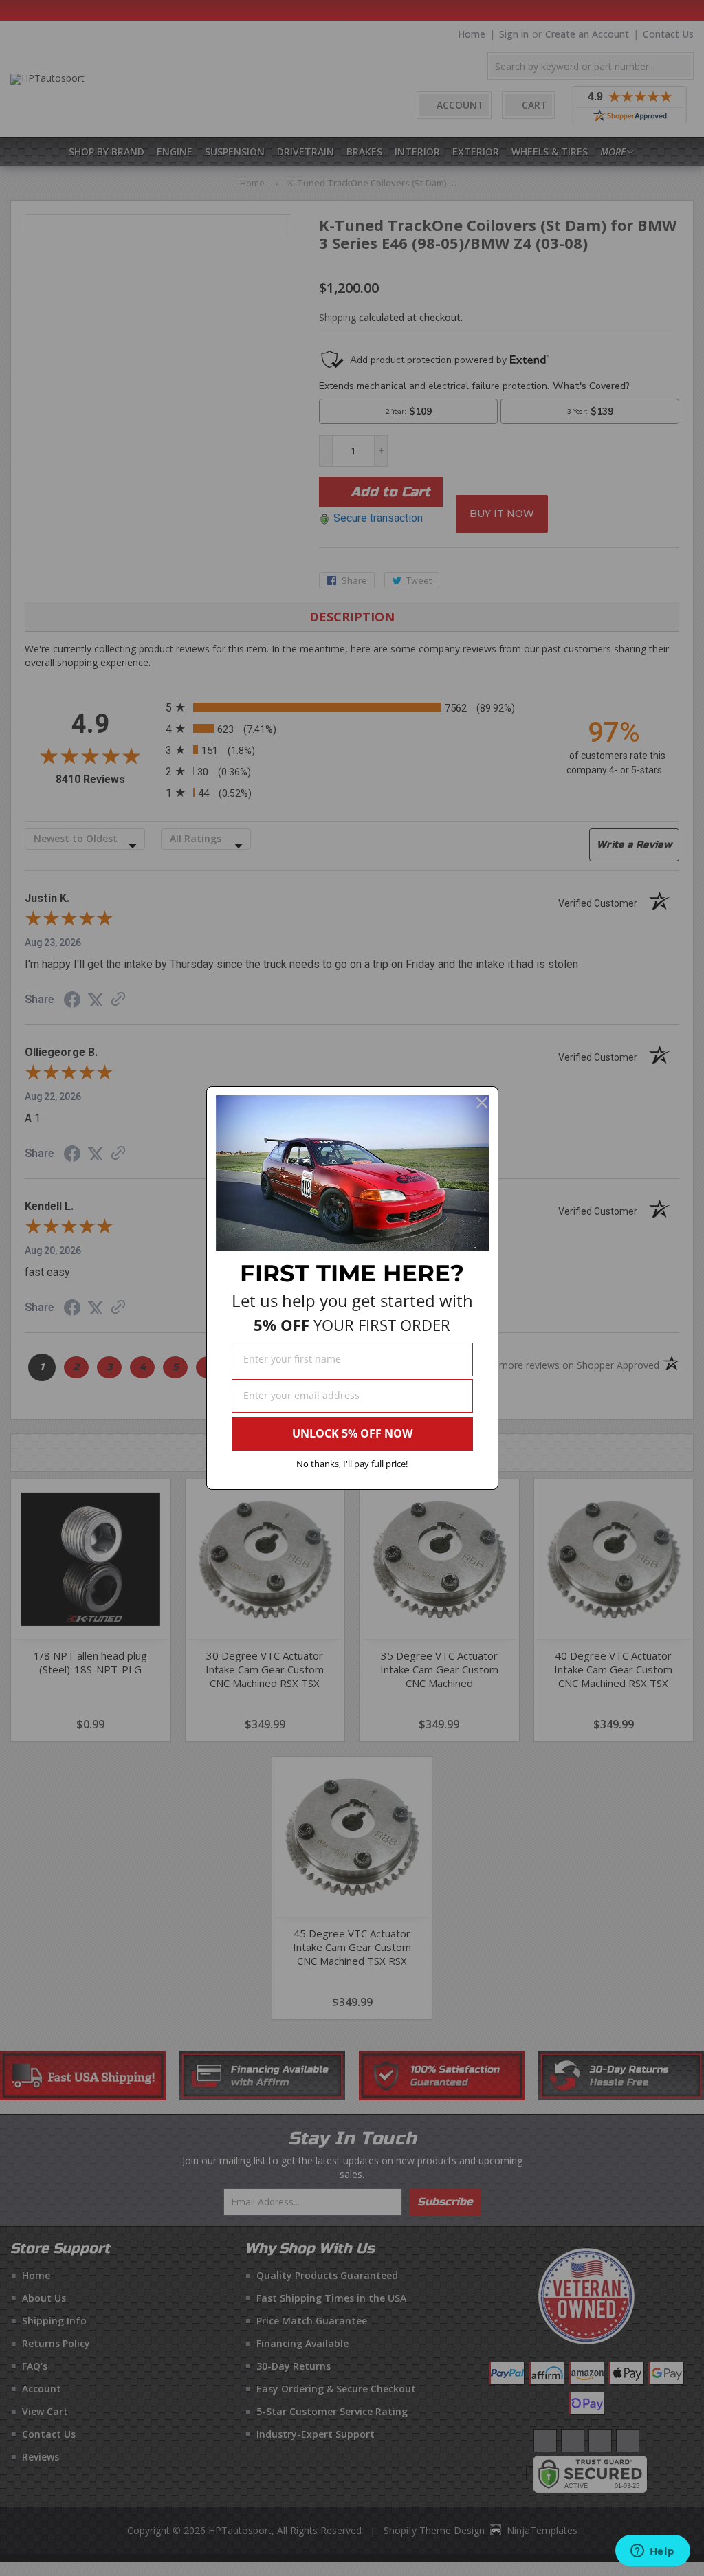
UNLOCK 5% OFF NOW (352, 1433)
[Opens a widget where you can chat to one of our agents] (652, 2552)
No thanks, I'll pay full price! (352, 1464)
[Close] (482, 1103)
